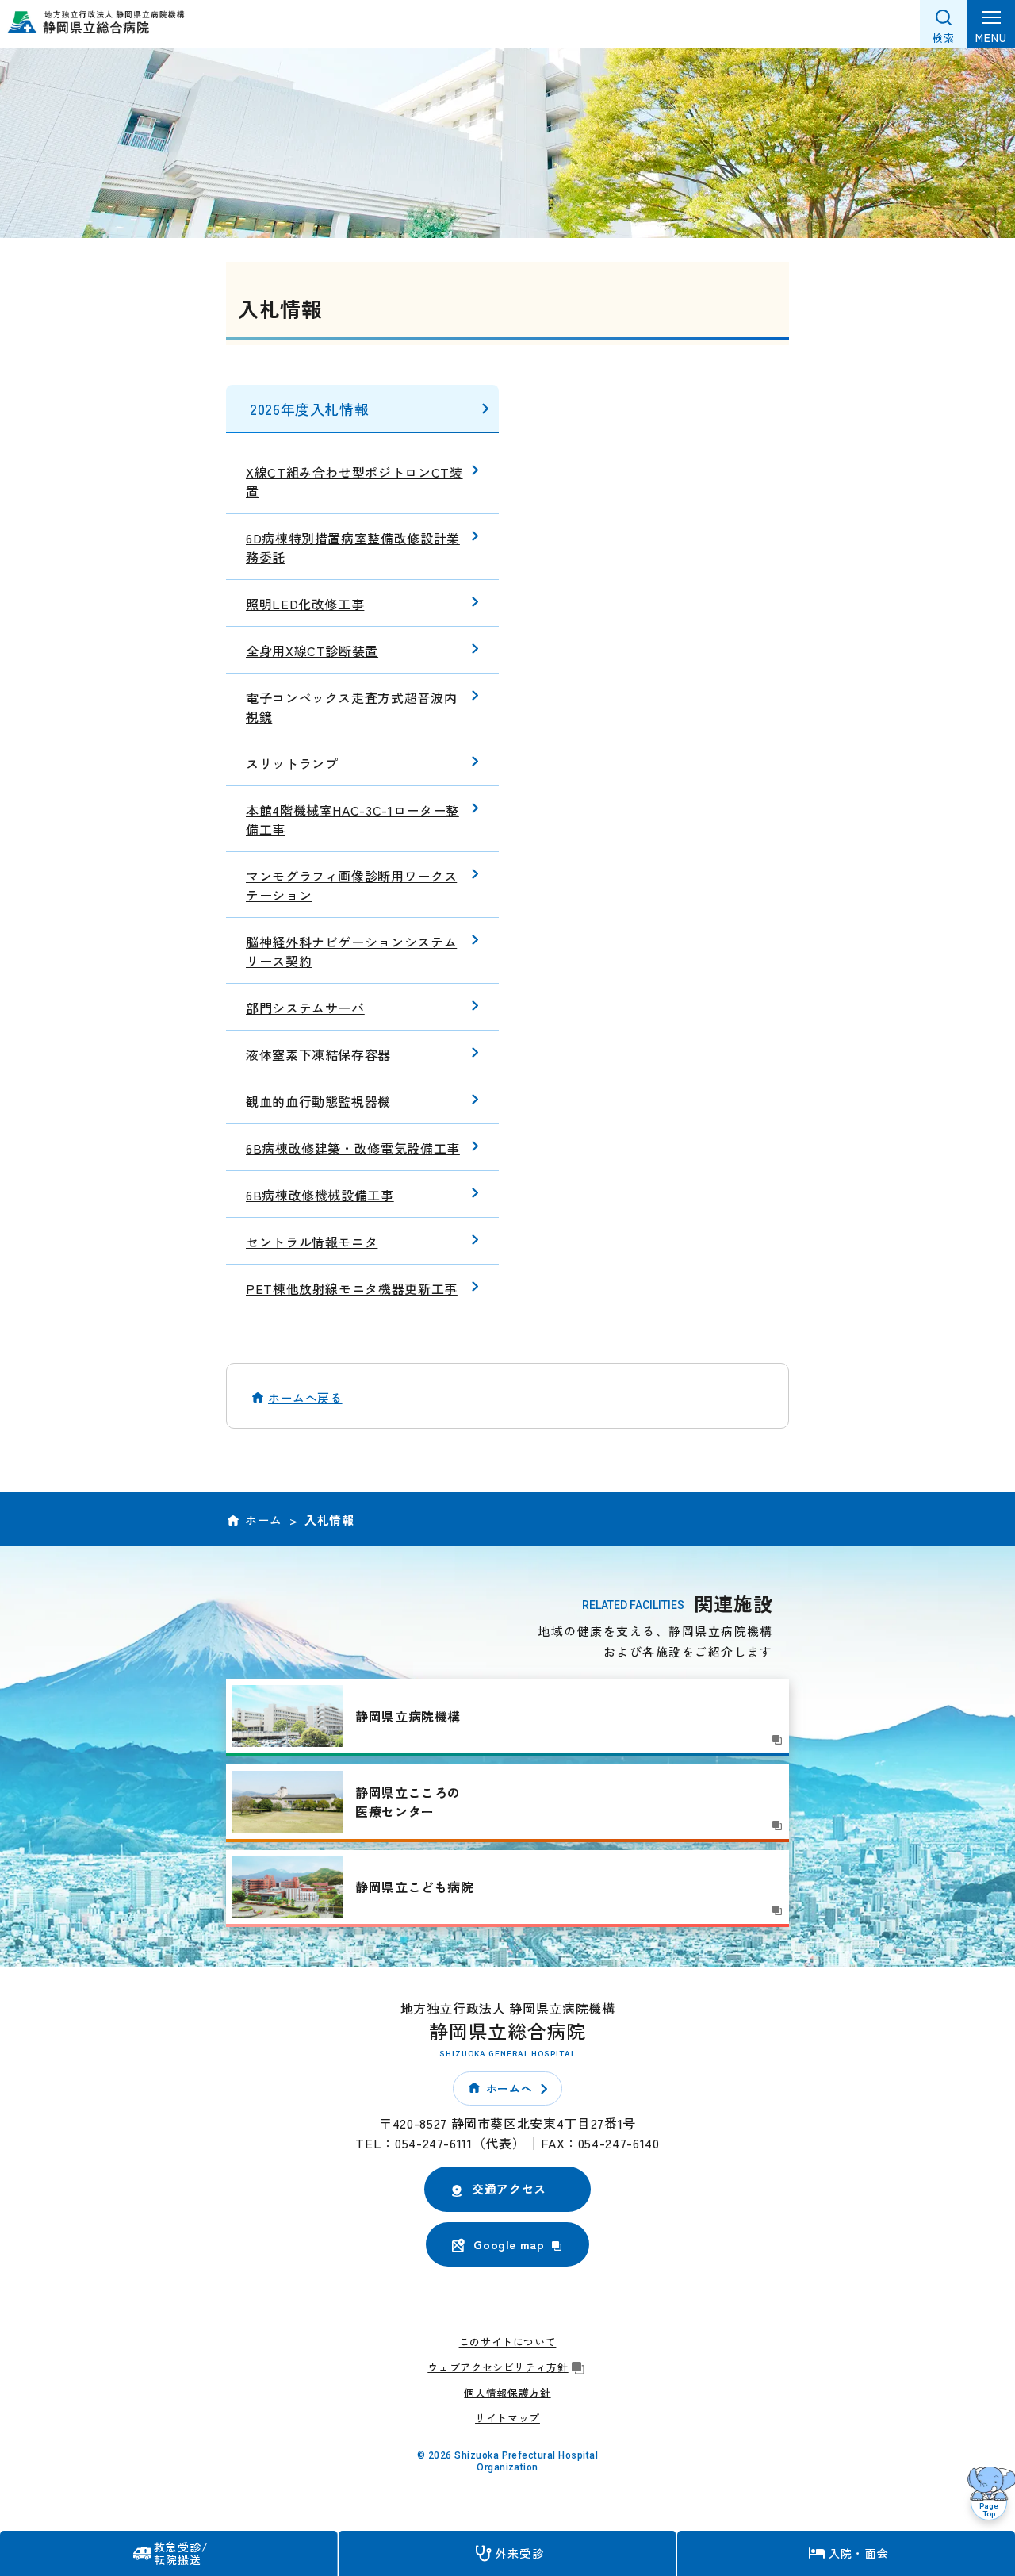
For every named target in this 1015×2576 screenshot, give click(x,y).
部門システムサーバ (305, 1008)
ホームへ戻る (305, 1397)
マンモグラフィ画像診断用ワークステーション (351, 885)
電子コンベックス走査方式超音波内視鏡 (351, 707)
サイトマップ (507, 2418)
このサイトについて (508, 2342)
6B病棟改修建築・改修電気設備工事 (353, 1148)
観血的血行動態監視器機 (318, 1101)
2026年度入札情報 (309, 409)
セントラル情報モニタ (312, 1242)
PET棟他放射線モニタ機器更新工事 (352, 1288)
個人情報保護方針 (507, 2392)
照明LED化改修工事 (305, 604)
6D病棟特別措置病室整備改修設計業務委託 (353, 547)
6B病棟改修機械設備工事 (320, 1195)
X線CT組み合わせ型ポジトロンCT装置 (354, 482)
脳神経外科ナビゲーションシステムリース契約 (351, 951)
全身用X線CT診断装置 (312, 651)
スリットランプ (292, 763)
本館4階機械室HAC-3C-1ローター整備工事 (352, 820)
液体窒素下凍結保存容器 (318, 1054)
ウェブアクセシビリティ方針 (498, 2367)
